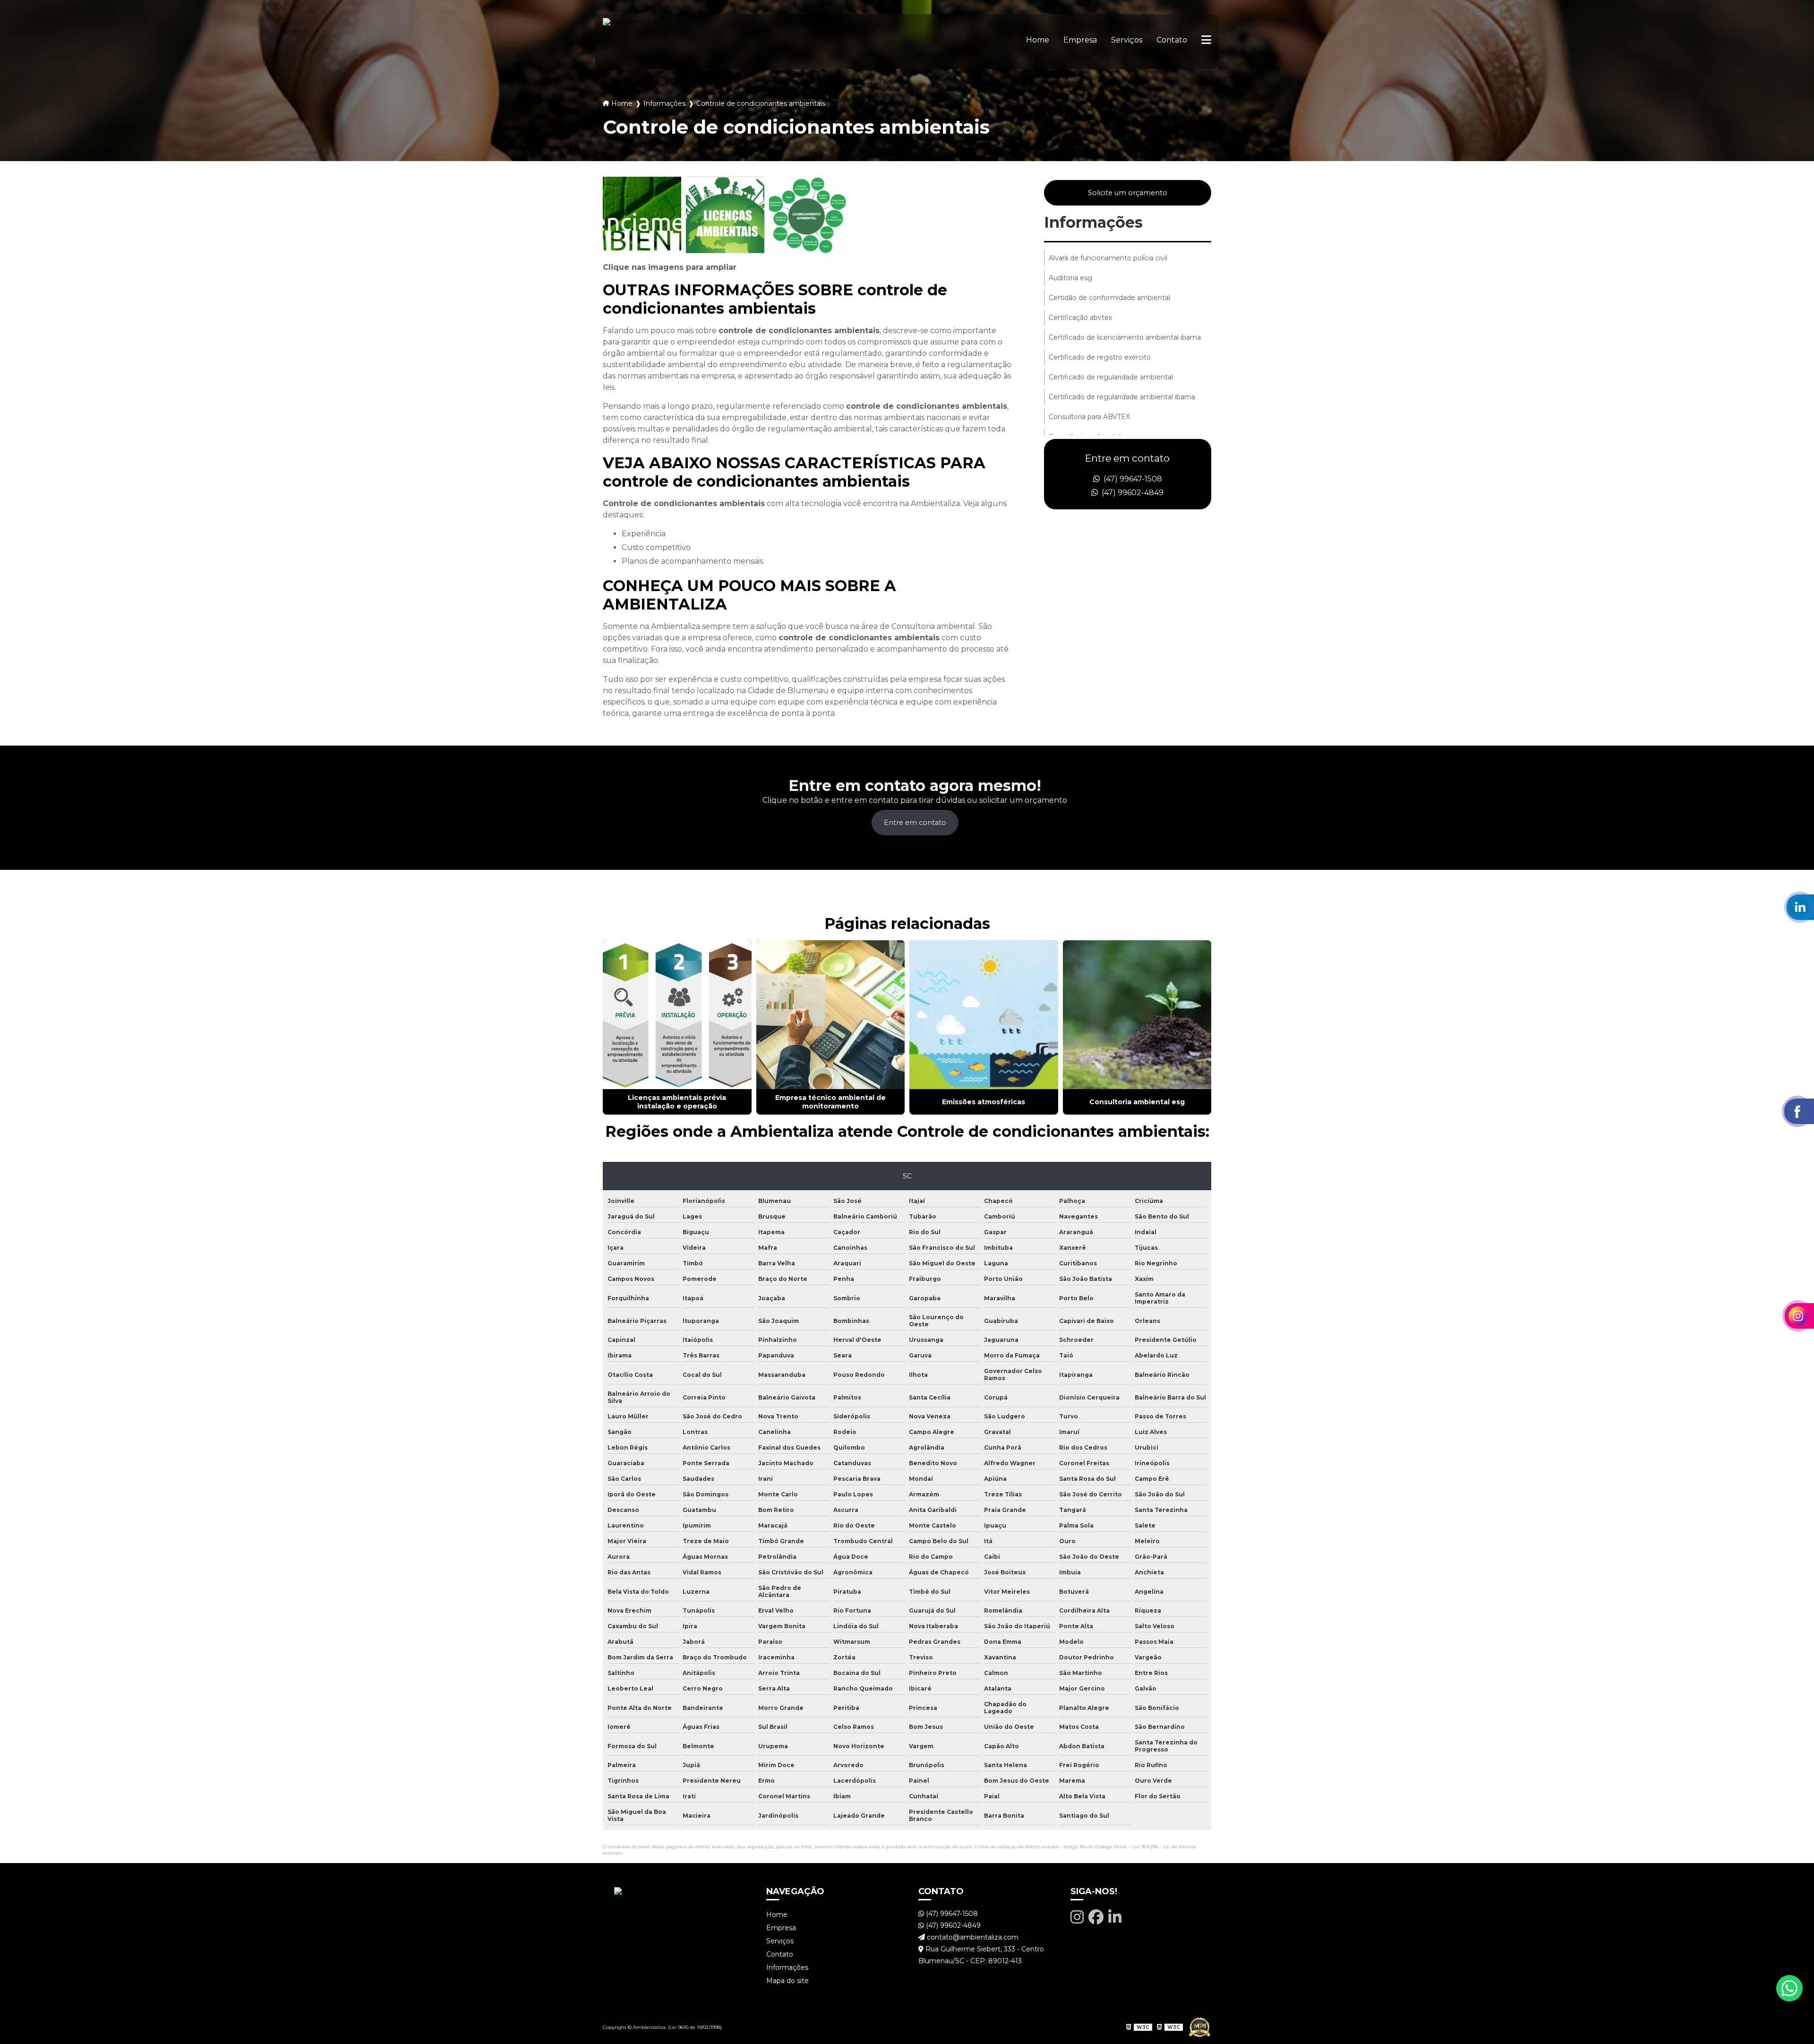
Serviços (1127, 40)
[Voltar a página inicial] (631, 42)
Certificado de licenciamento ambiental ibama (1125, 337)
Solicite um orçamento (1128, 193)
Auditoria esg (1070, 278)
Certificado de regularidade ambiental (1111, 377)
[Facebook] (1096, 1917)
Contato (1172, 40)
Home (1038, 40)
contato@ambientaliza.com (972, 1937)
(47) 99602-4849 (1132, 493)
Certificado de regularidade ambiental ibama (1122, 397)
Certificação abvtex (1080, 318)
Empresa (1080, 40)
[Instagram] (1077, 1917)
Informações (664, 103)
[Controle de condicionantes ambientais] (642, 215)
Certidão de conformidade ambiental (1109, 298)
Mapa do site (787, 1981)
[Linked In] (1115, 1917)
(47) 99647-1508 (1132, 479)
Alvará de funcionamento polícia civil (1108, 258)
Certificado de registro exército (1100, 357)
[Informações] (1206, 42)
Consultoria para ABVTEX (1089, 417)
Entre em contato (915, 823)
